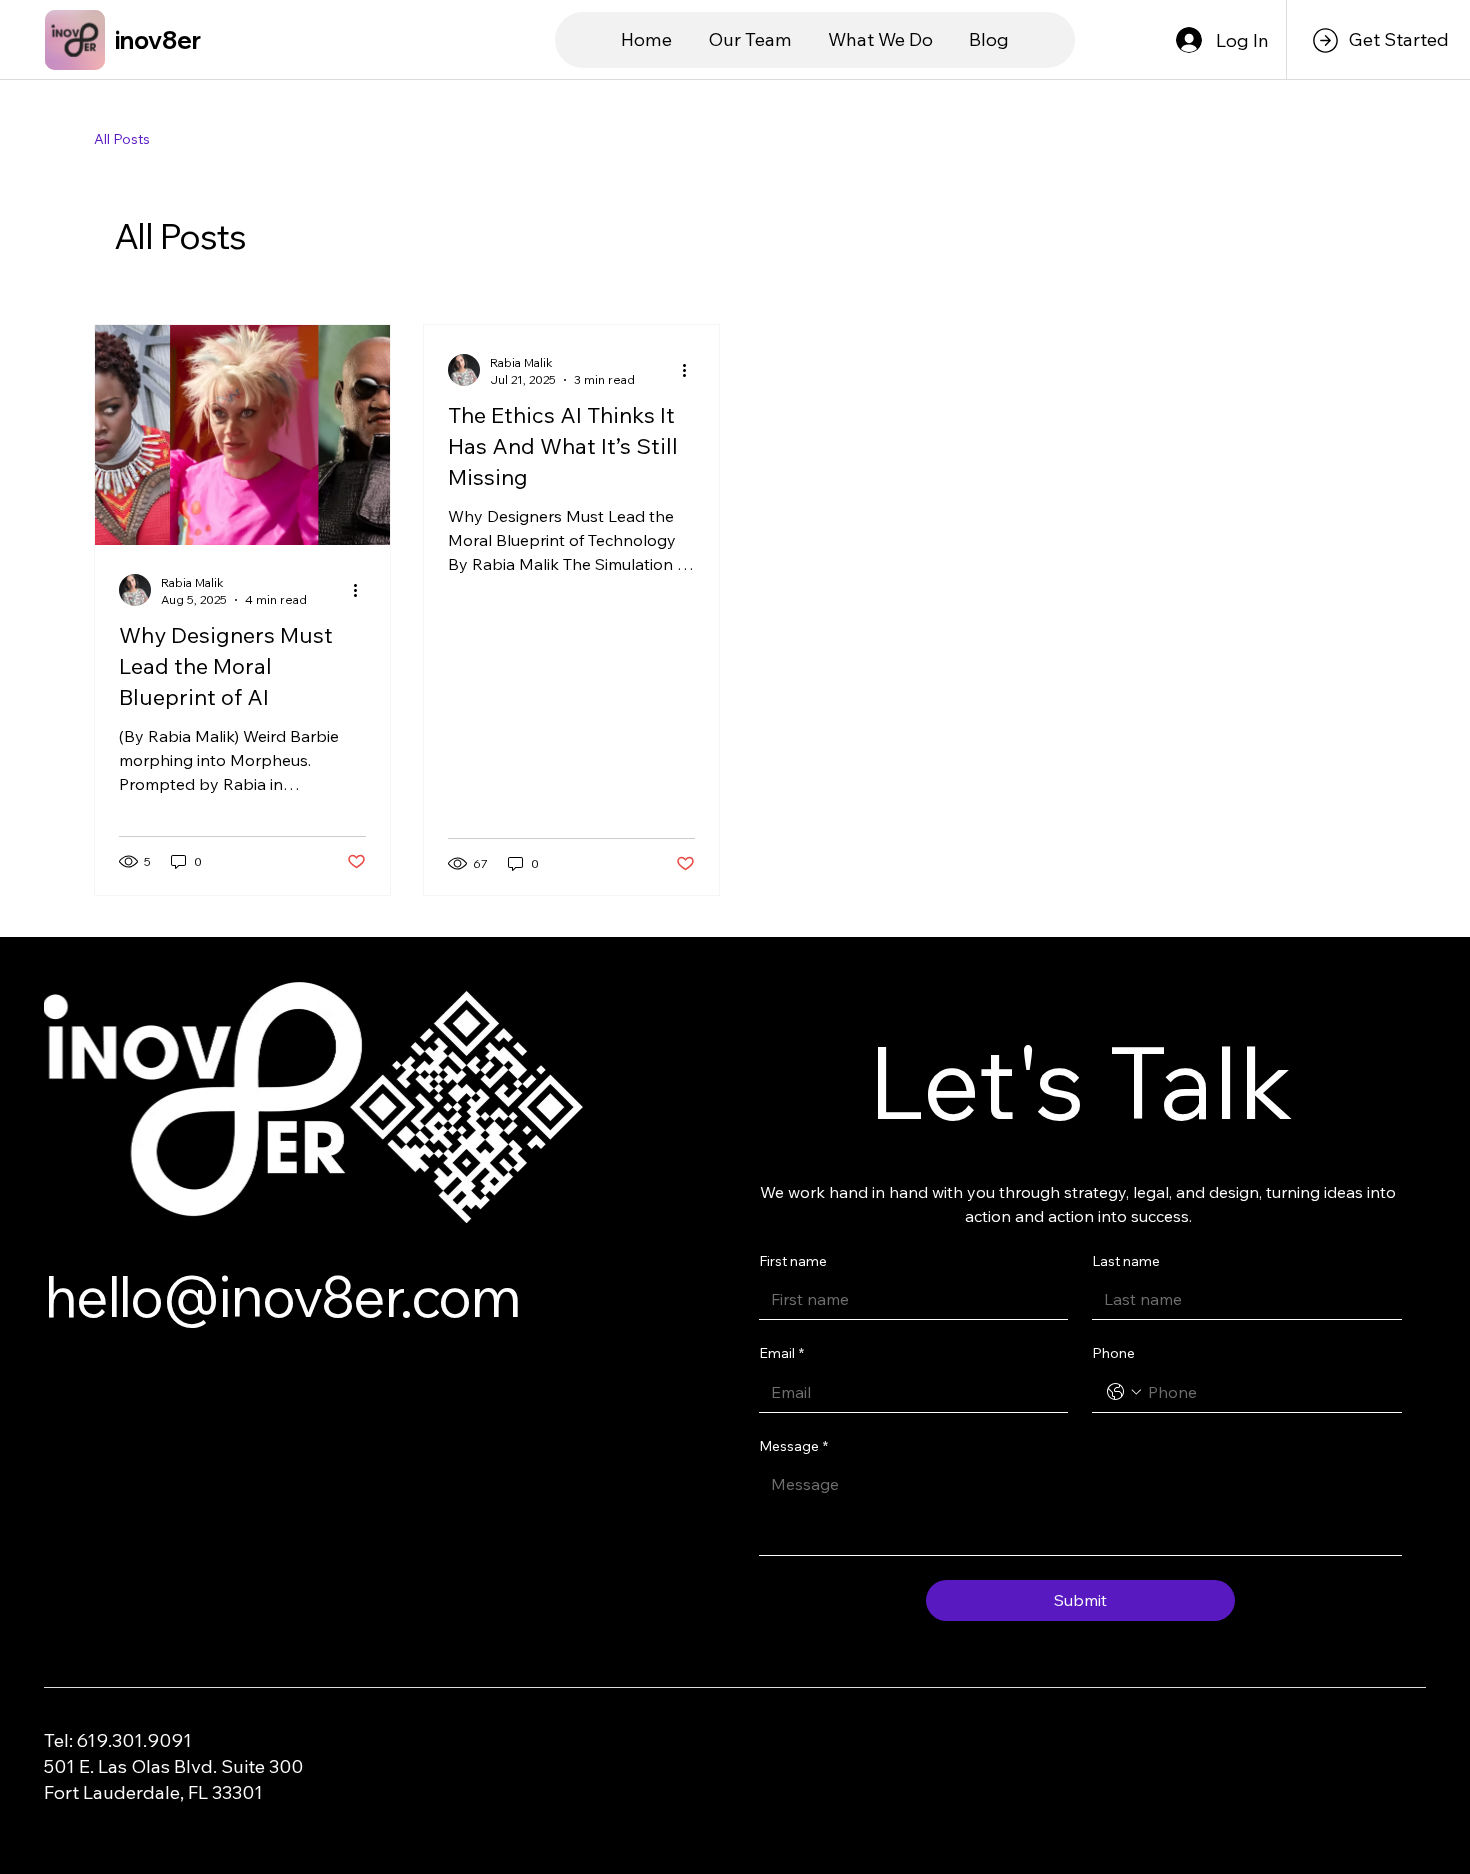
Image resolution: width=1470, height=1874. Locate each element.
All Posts (122, 139)
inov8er (158, 40)
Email (781, 1353)
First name (793, 1261)
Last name (1126, 1261)
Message (793, 1446)
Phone (1113, 1353)
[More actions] (363, 590)
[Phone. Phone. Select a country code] (1124, 1392)
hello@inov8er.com (281, 1295)
